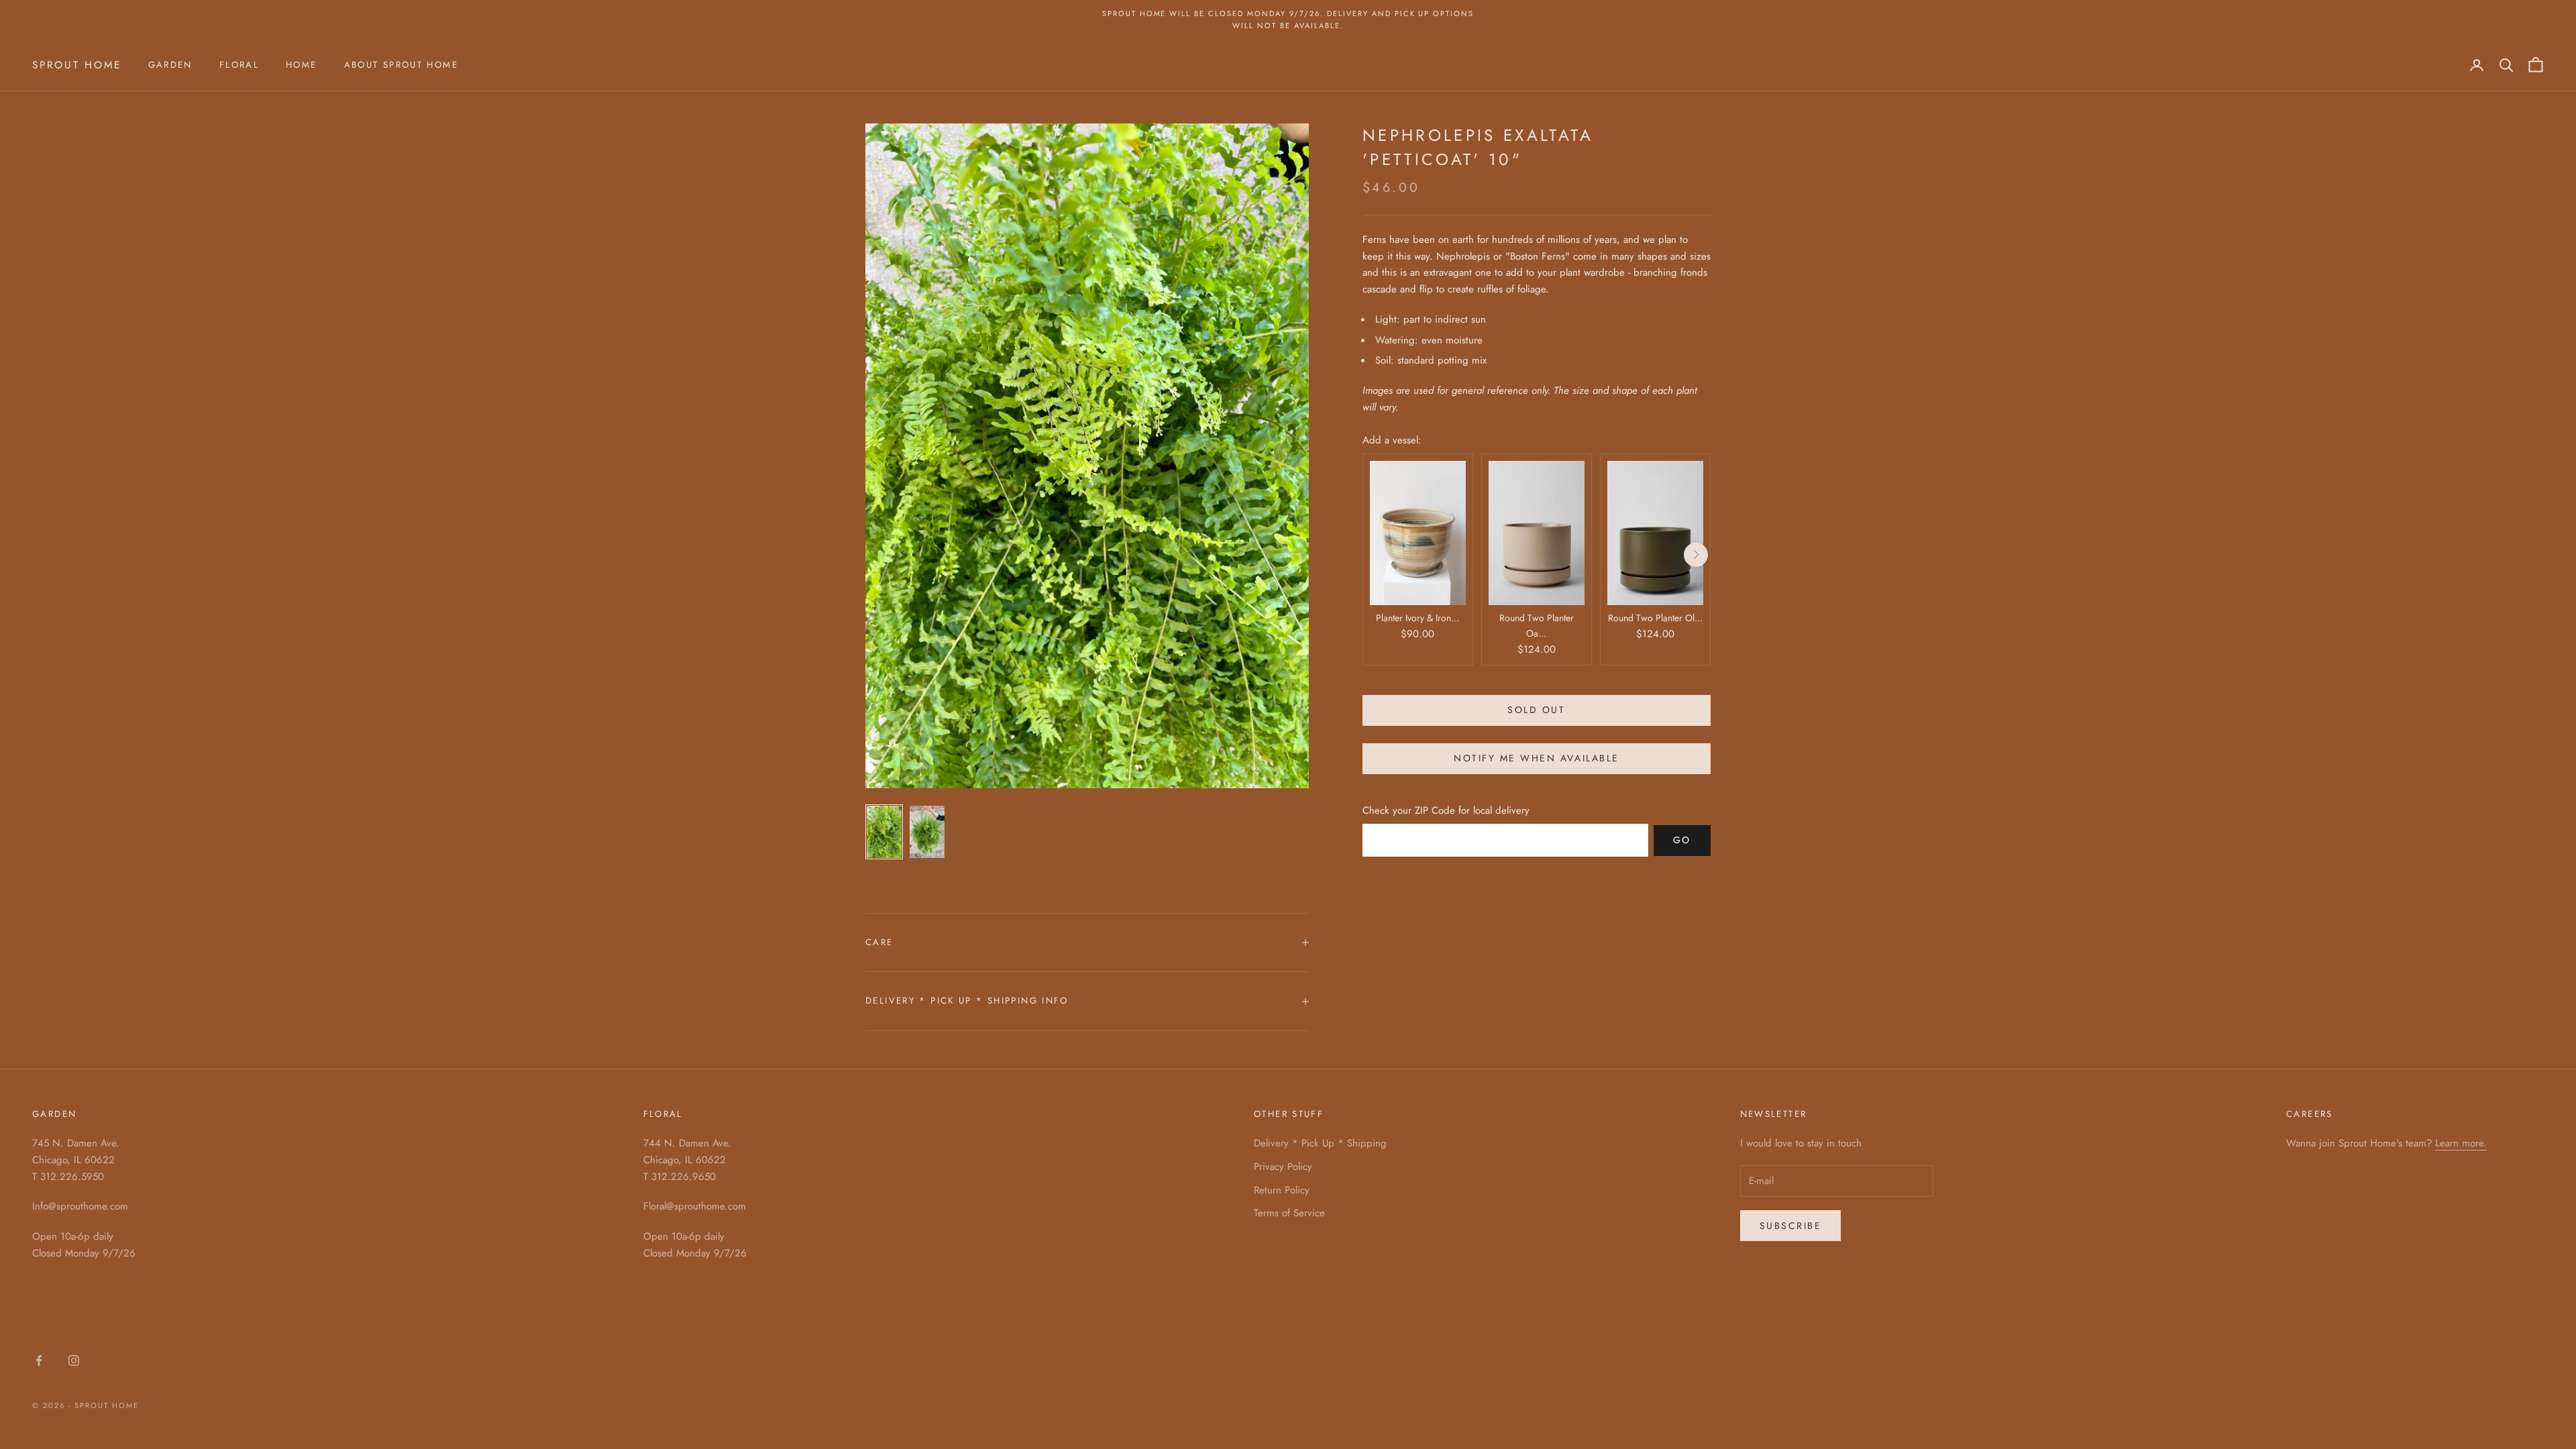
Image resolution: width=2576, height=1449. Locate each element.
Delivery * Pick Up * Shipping (1320, 1143)
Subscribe (1791, 1226)
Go (1682, 840)
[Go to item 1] (884, 832)
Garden (170, 65)
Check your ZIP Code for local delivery (1446, 810)
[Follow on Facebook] (39, 1360)
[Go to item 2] (927, 832)
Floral (239, 65)
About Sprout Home (401, 65)
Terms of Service (1289, 1213)
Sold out (1536, 710)
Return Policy (1282, 1190)
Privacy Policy (1283, 1167)
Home (302, 65)
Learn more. (2461, 1143)
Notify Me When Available (1536, 758)
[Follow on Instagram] (74, 1360)
